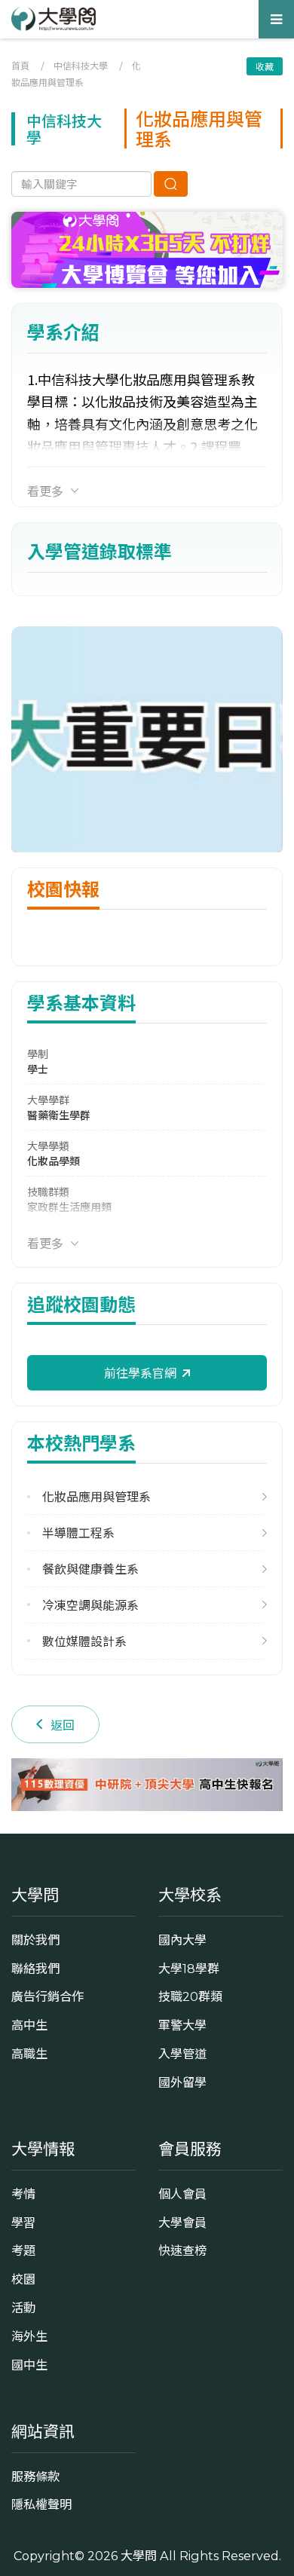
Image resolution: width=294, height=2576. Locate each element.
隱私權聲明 (41, 2504)
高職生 (29, 2054)
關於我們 (35, 1940)
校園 (23, 2279)
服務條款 (35, 2477)
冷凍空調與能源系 (90, 1605)
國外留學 (182, 2082)
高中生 (29, 2025)
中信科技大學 (81, 65)
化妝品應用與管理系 (96, 1496)
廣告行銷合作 (47, 1996)
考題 (23, 2250)
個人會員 (182, 2194)
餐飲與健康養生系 (90, 1569)
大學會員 (182, 2223)
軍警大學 (182, 2025)
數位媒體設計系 (84, 1641)
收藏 (265, 66)
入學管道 (182, 2054)
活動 (23, 2308)
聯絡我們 (35, 1969)
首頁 (20, 65)
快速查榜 (182, 2250)
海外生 (29, 2336)
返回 (63, 1724)
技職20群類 (190, 1996)
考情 (23, 2194)
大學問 (139, 2556)
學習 (23, 2223)
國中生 (29, 2365)
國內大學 (182, 1940)
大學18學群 (189, 1969)
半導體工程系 (78, 1533)
